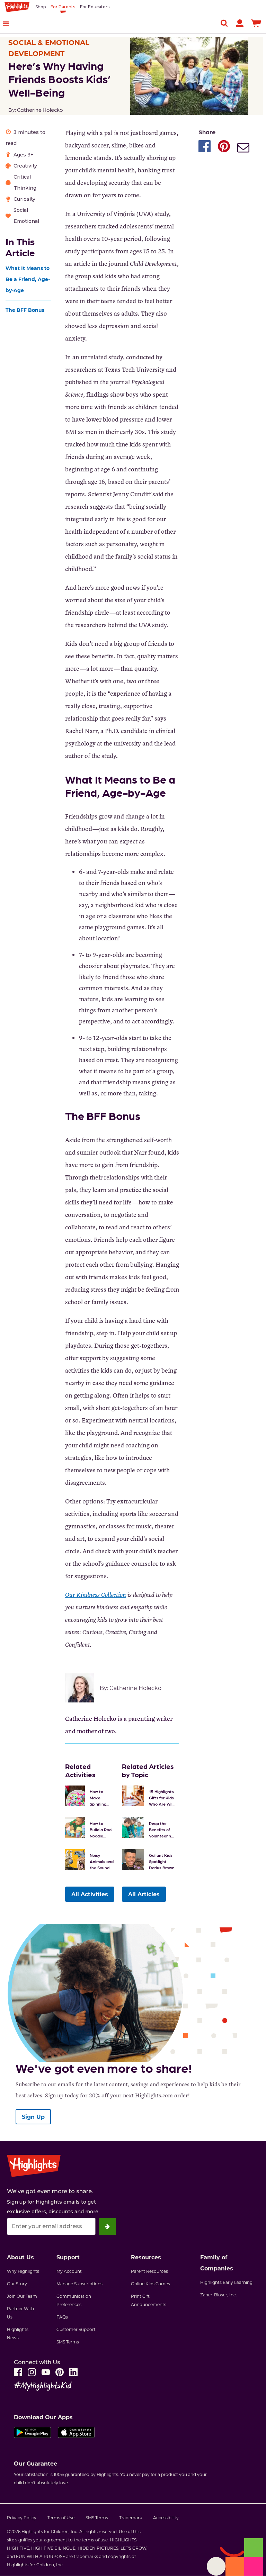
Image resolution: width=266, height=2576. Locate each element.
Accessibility (166, 2518)
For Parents (63, 7)
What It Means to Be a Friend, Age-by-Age (28, 279)
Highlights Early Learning (226, 2282)
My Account (69, 2271)
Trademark (131, 2518)
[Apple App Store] (76, 2434)
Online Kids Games (150, 2284)
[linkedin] (73, 2372)
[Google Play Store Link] (32, 2434)
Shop (41, 7)
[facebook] (18, 2372)
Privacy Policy (22, 2518)
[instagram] (32, 2372)
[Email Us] (243, 148)
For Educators (95, 7)
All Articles (144, 1894)
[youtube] (46, 2372)
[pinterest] (60, 2372)
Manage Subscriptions (79, 2284)
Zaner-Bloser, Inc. (219, 2295)
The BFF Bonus (25, 310)
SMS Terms (68, 2342)
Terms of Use (61, 2518)
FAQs (62, 2317)
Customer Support (76, 2329)
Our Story (17, 2284)
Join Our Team (22, 2296)
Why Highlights (23, 2271)
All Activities (90, 1894)
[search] (224, 23)
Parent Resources (149, 2271)
